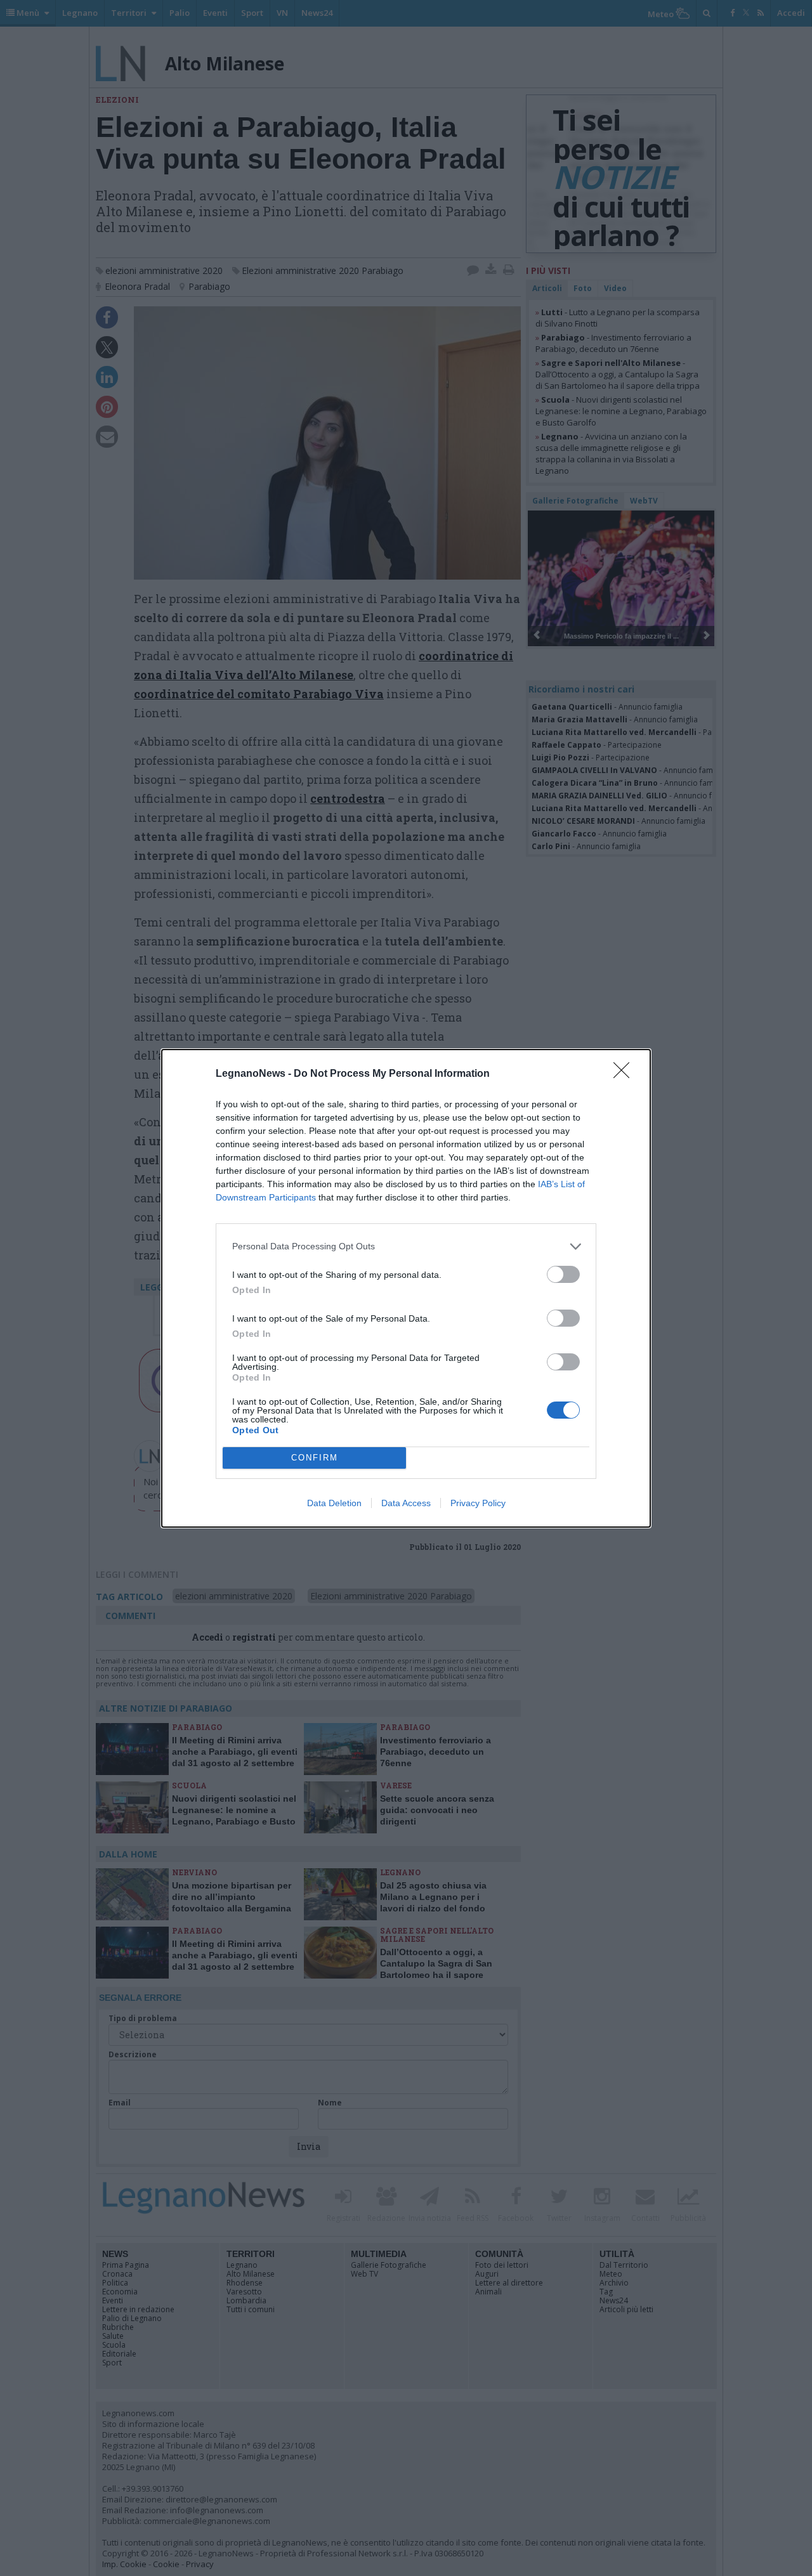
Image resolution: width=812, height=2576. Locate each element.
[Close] (625, 1074)
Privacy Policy (478, 1503)
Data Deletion (334, 1503)
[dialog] (406, 1288)
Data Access (406, 1503)
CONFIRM (315, 1458)
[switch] (563, 1274)
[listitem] (406, 1246)
